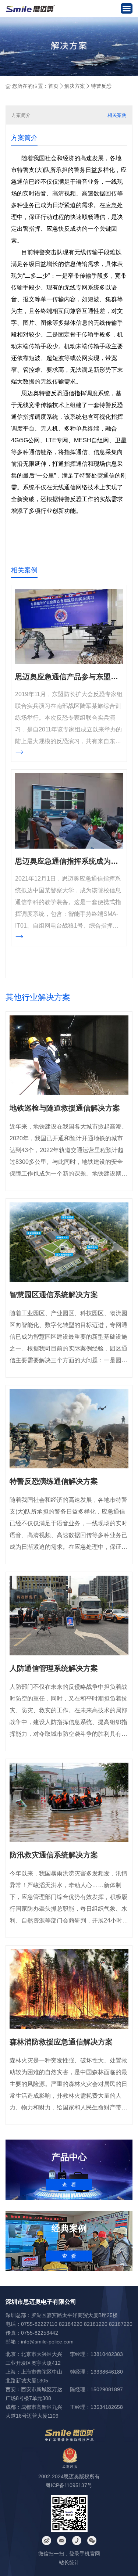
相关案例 (117, 115)
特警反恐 (101, 86)
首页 (53, 86)
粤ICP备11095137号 (69, 2485)
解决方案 (75, 86)
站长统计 (69, 2562)
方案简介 (21, 115)
